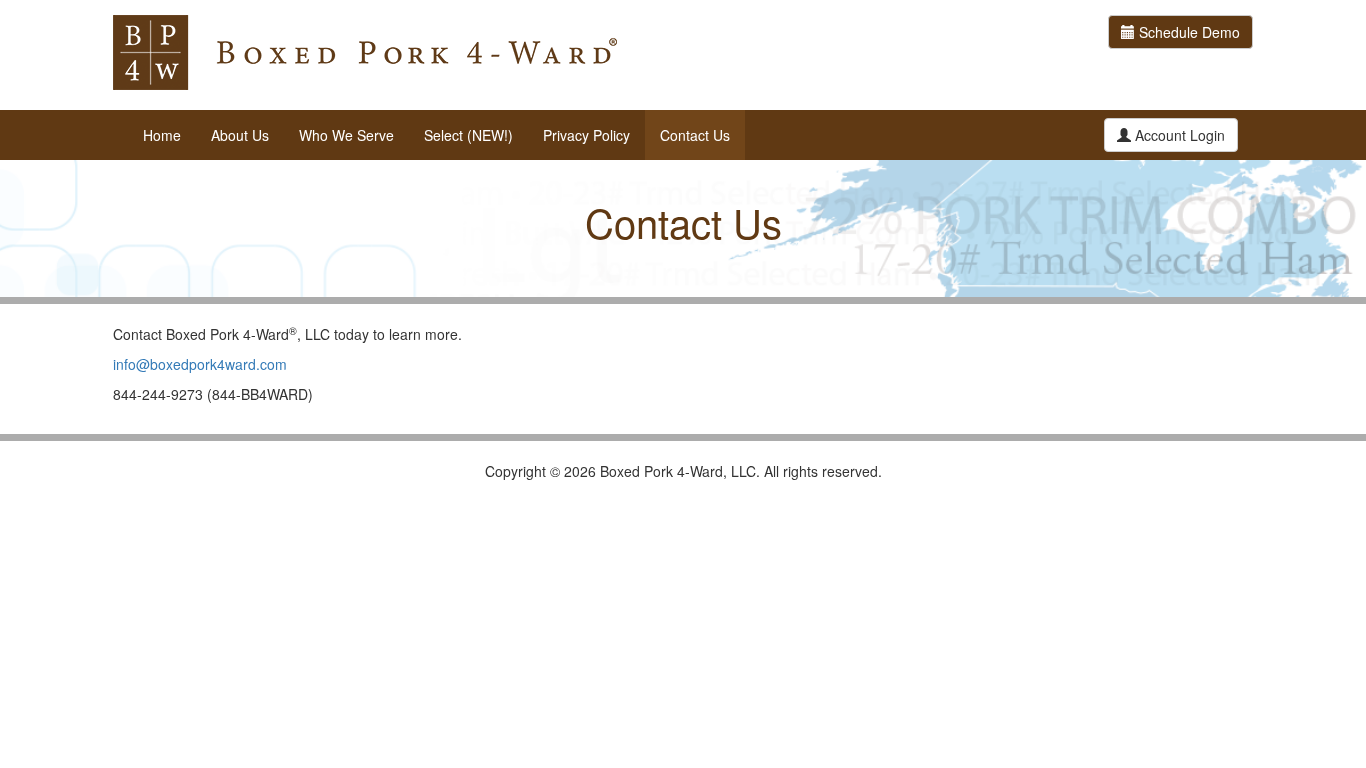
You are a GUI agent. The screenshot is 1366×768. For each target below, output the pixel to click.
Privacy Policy (586, 135)
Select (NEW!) (468, 135)
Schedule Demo (1187, 32)
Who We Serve (346, 135)
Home (162, 135)
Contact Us (695, 135)
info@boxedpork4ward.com (200, 364)
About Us (240, 135)
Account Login (1178, 135)
